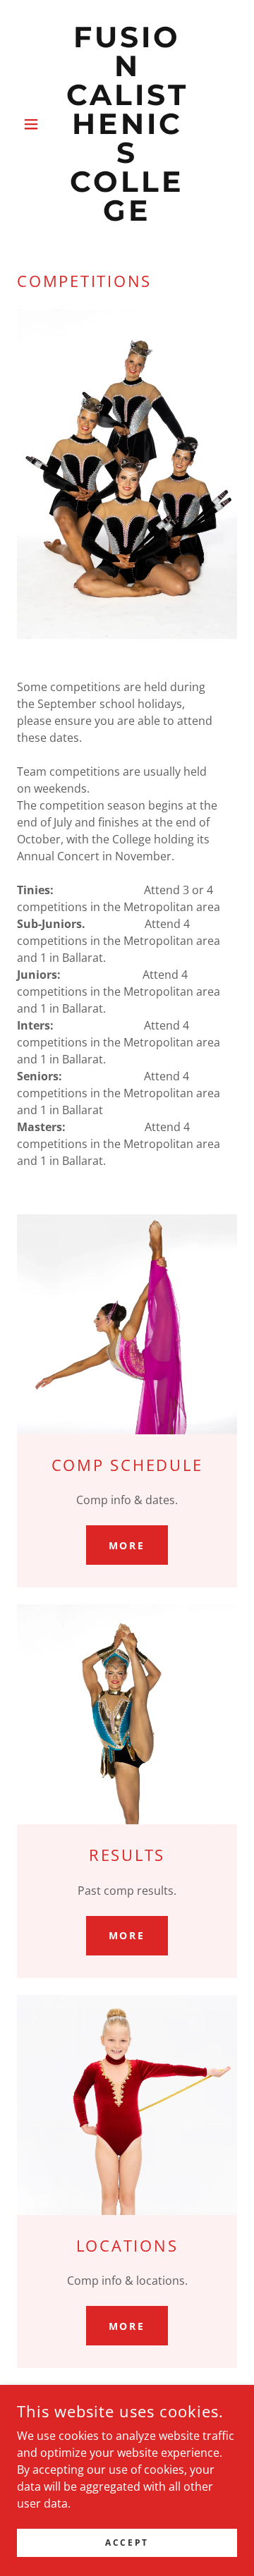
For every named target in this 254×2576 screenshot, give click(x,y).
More (127, 1545)
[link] (127, 124)
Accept (127, 2543)
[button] (34, 124)
